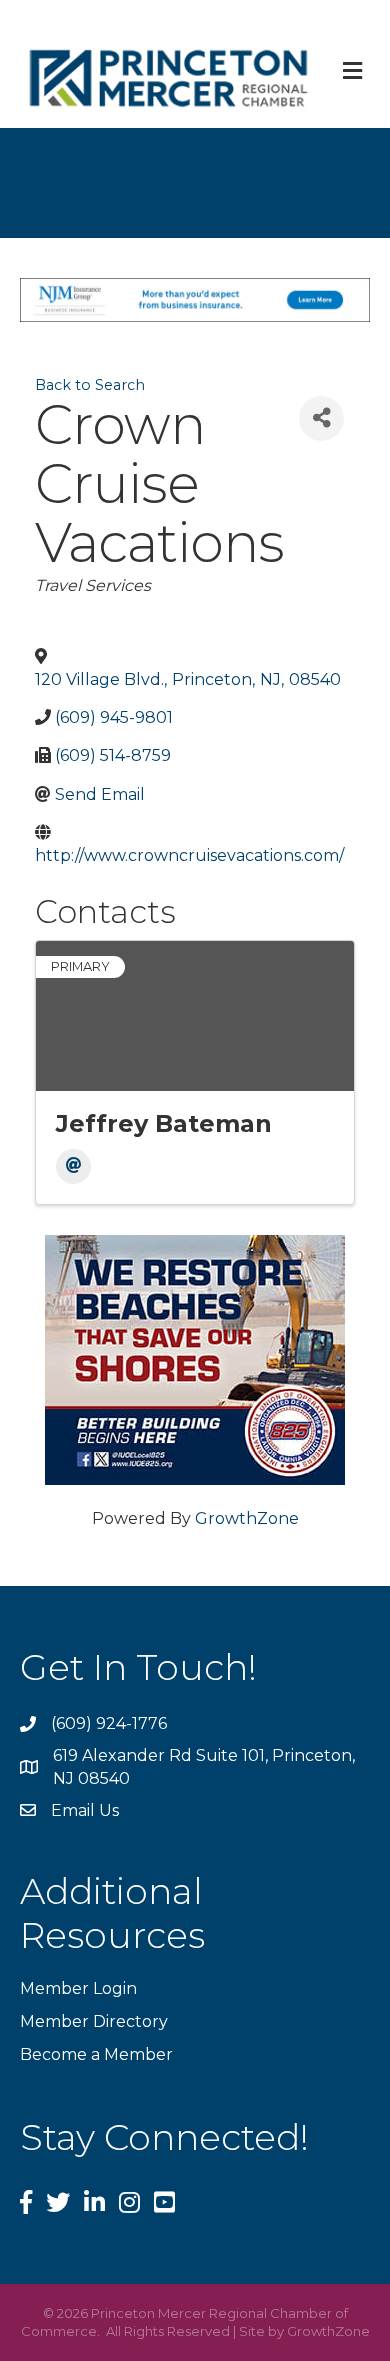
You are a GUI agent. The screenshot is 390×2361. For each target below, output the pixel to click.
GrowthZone (247, 1518)
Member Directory (94, 2021)
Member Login (78, 1988)
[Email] (73, 1166)
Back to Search (90, 385)
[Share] (321, 418)
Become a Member (96, 2054)
